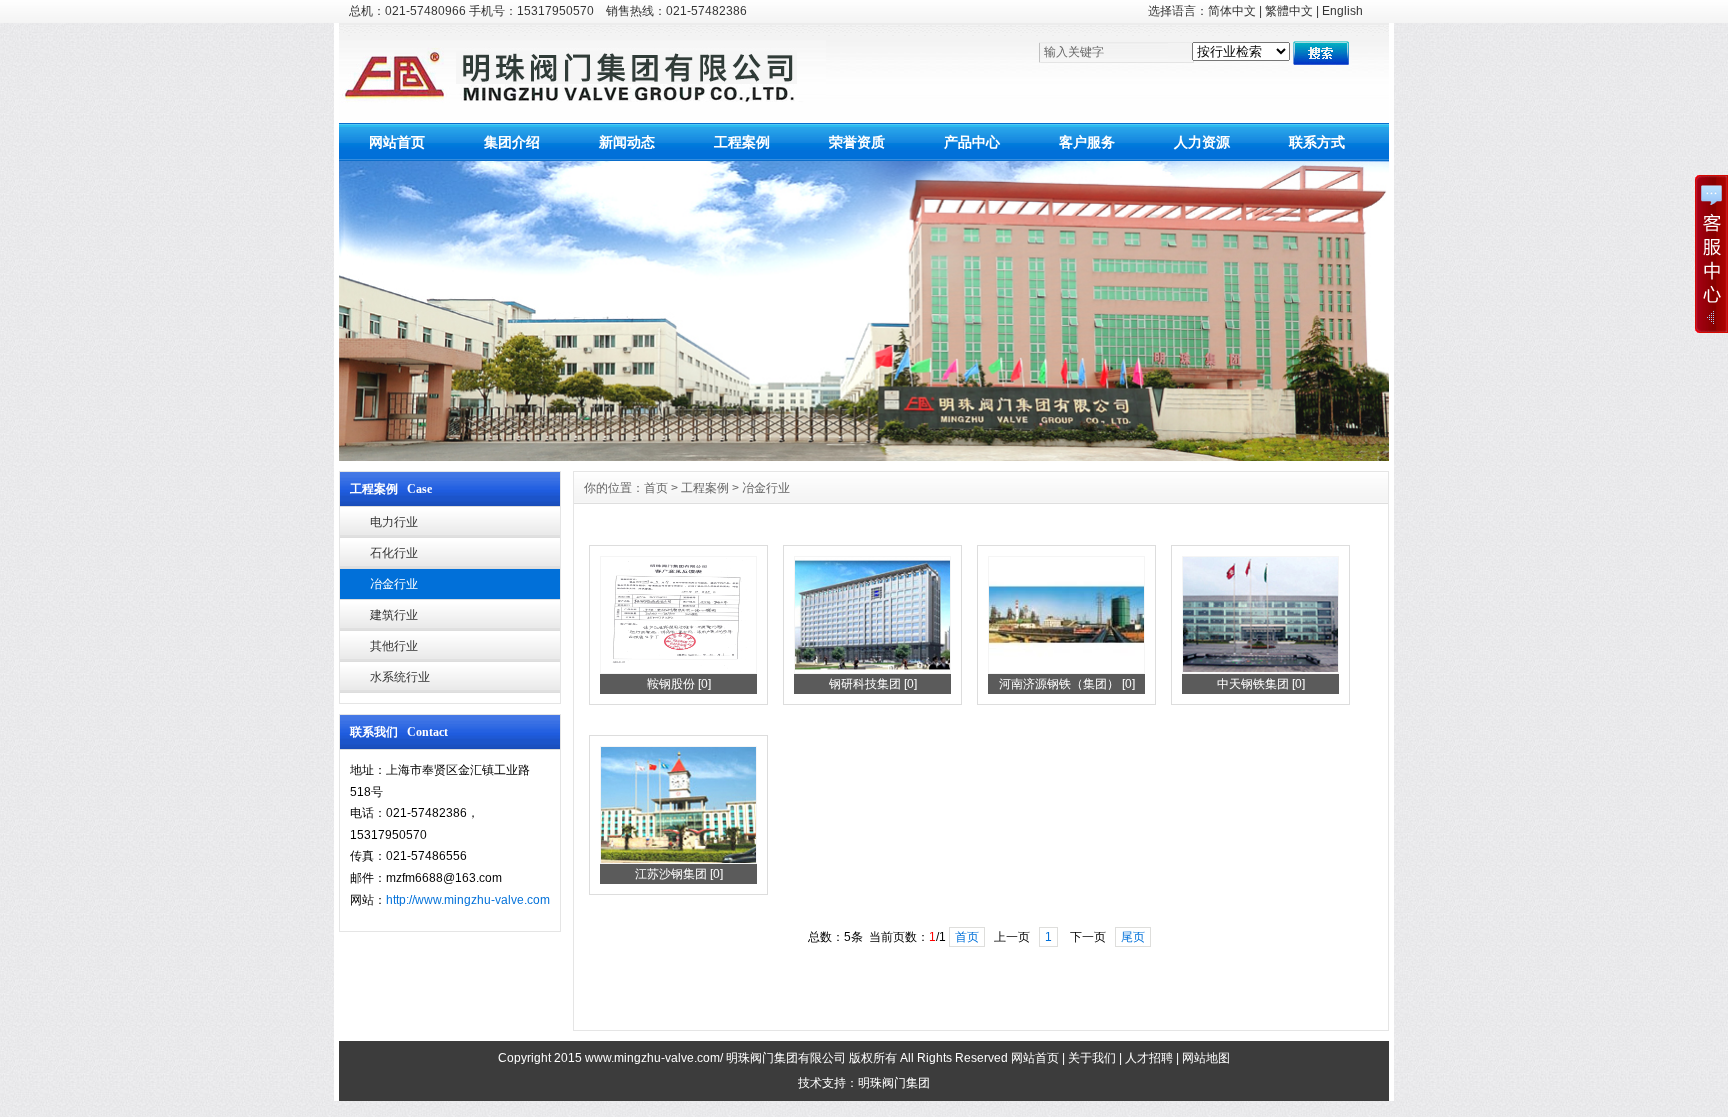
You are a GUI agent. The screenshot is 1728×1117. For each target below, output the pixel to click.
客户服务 (1087, 142)
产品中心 (972, 142)
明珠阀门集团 (894, 1083)
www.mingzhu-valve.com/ (654, 1058)
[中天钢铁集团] (1260, 670)
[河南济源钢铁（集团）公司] (1066, 670)
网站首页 (397, 142)
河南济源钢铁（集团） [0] (1067, 684)
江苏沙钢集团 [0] (679, 874)
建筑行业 (394, 615)
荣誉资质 (857, 142)
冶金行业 (394, 584)
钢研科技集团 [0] (873, 684)
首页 (656, 488)
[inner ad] (864, 456)
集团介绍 (512, 142)
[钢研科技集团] (872, 670)
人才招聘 (1149, 1058)
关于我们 (1092, 1058)
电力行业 (394, 522)
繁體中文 (1289, 11)
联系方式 (1317, 142)
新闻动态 (627, 142)
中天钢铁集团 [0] (1261, 684)
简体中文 (1232, 11)
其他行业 (394, 646)
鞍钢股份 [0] (679, 684)
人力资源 (1202, 142)
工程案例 (742, 142)
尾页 (1133, 937)
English (1342, 11)
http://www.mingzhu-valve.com (468, 900)
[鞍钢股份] (678, 670)
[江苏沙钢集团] (678, 860)
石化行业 (394, 553)
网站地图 (1206, 1058)
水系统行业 (400, 677)
